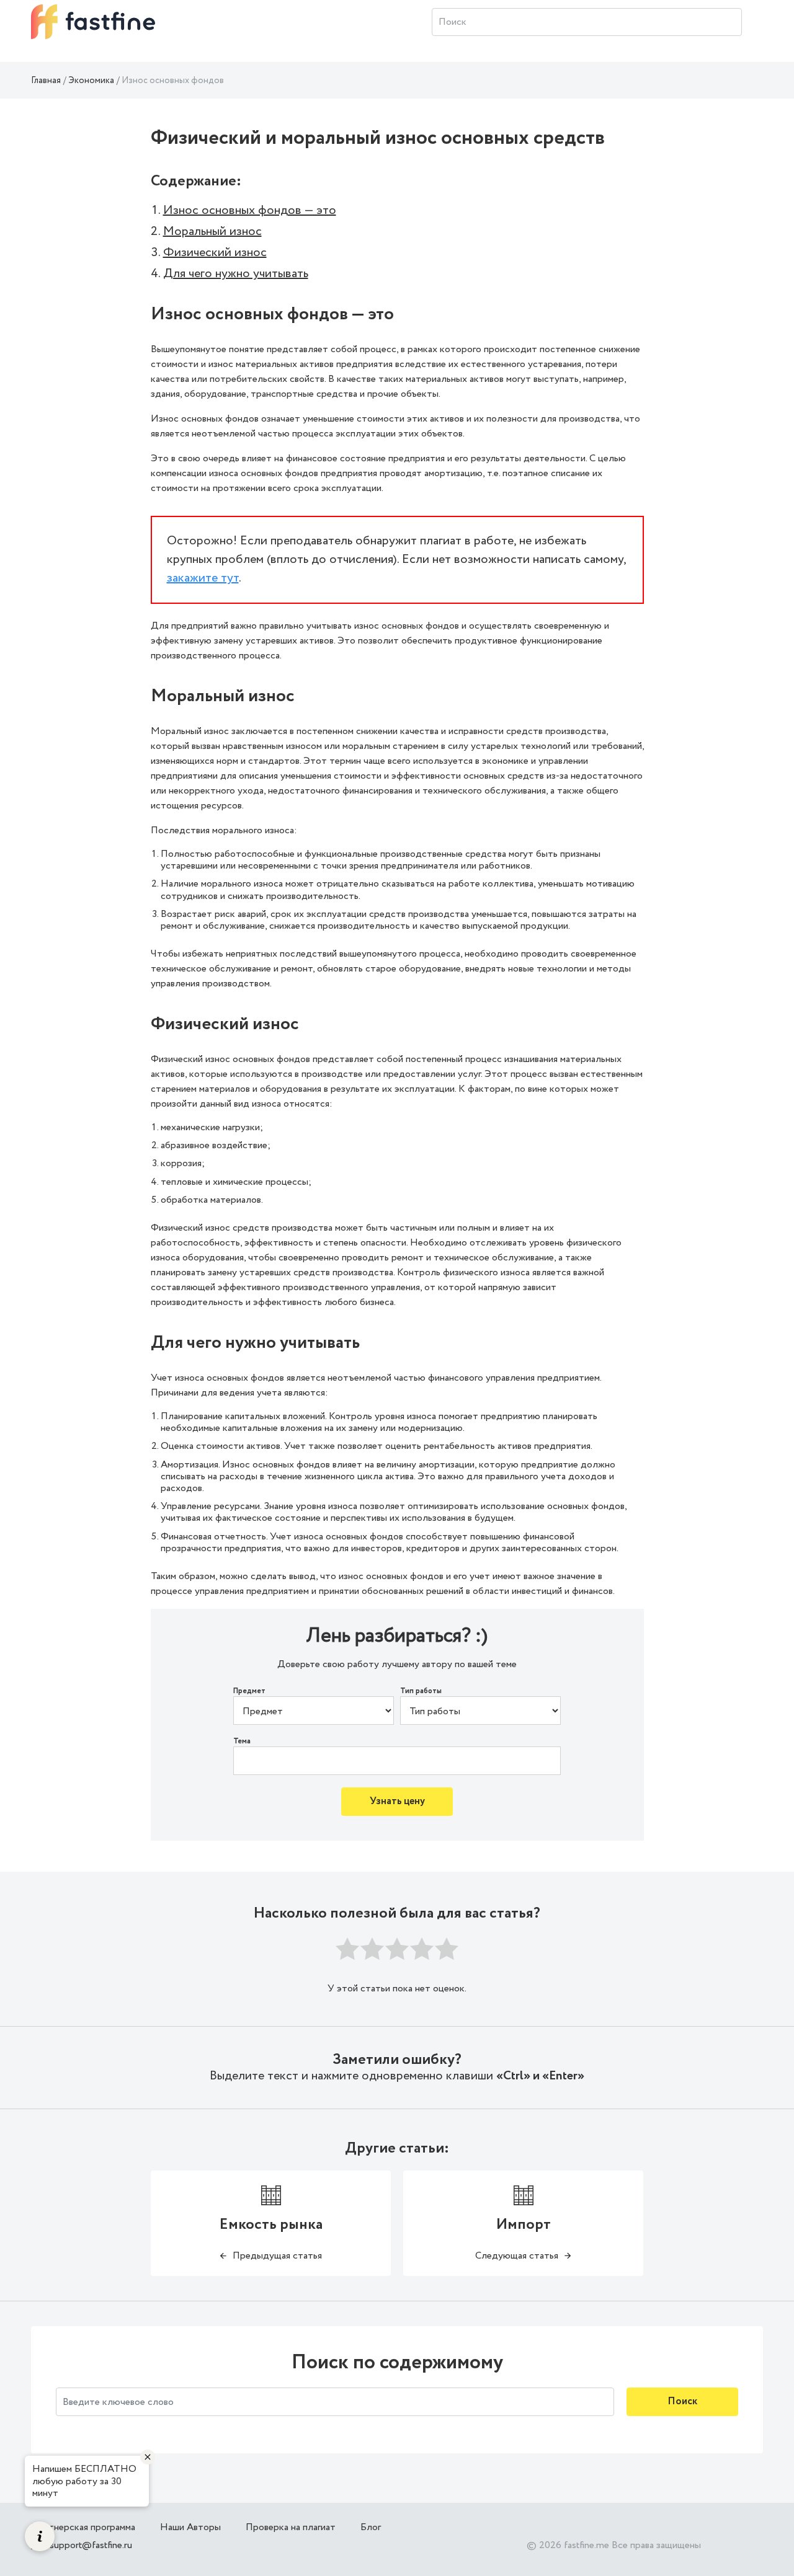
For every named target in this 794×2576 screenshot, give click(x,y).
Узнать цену (397, 1801)
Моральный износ (212, 232)
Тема (242, 1742)
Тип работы (421, 1691)
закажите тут (203, 578)
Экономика (91, 81)
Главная (46, 81)
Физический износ (215, 253)
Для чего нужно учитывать (236, 274)
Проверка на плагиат (291, 2527)
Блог (371, 2527)
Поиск (682, 2401)
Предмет (249, 1691)
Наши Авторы (190, 2527)
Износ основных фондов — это (250, 210)
